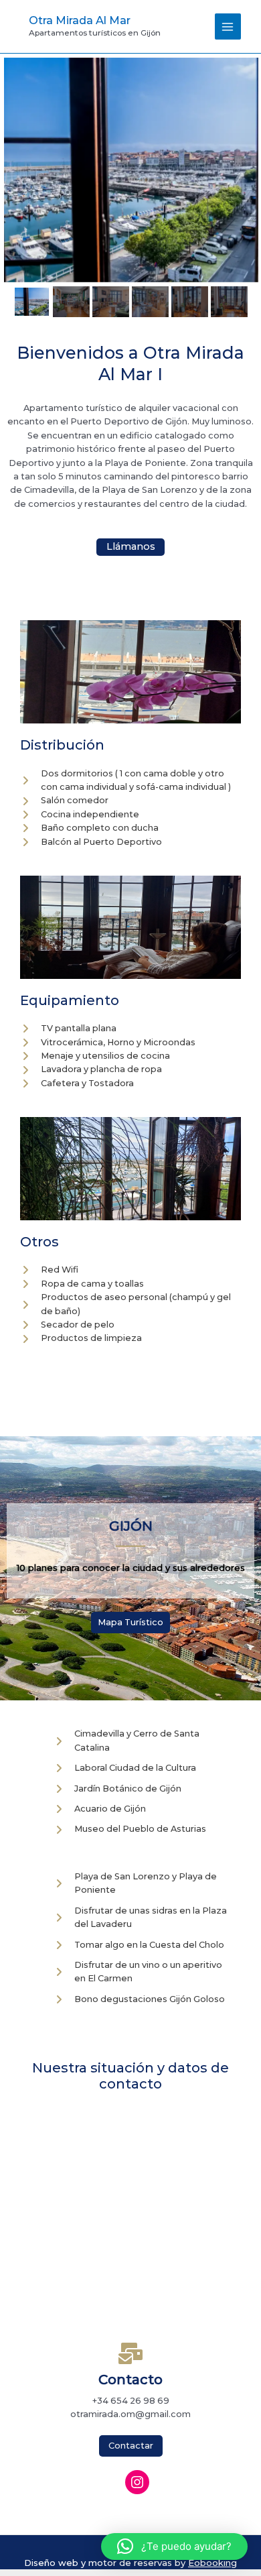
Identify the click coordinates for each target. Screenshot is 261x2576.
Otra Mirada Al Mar (80, 20)
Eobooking (212, 2563)
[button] (174, 2546)
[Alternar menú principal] (228, 26)
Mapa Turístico (130, 1622)
